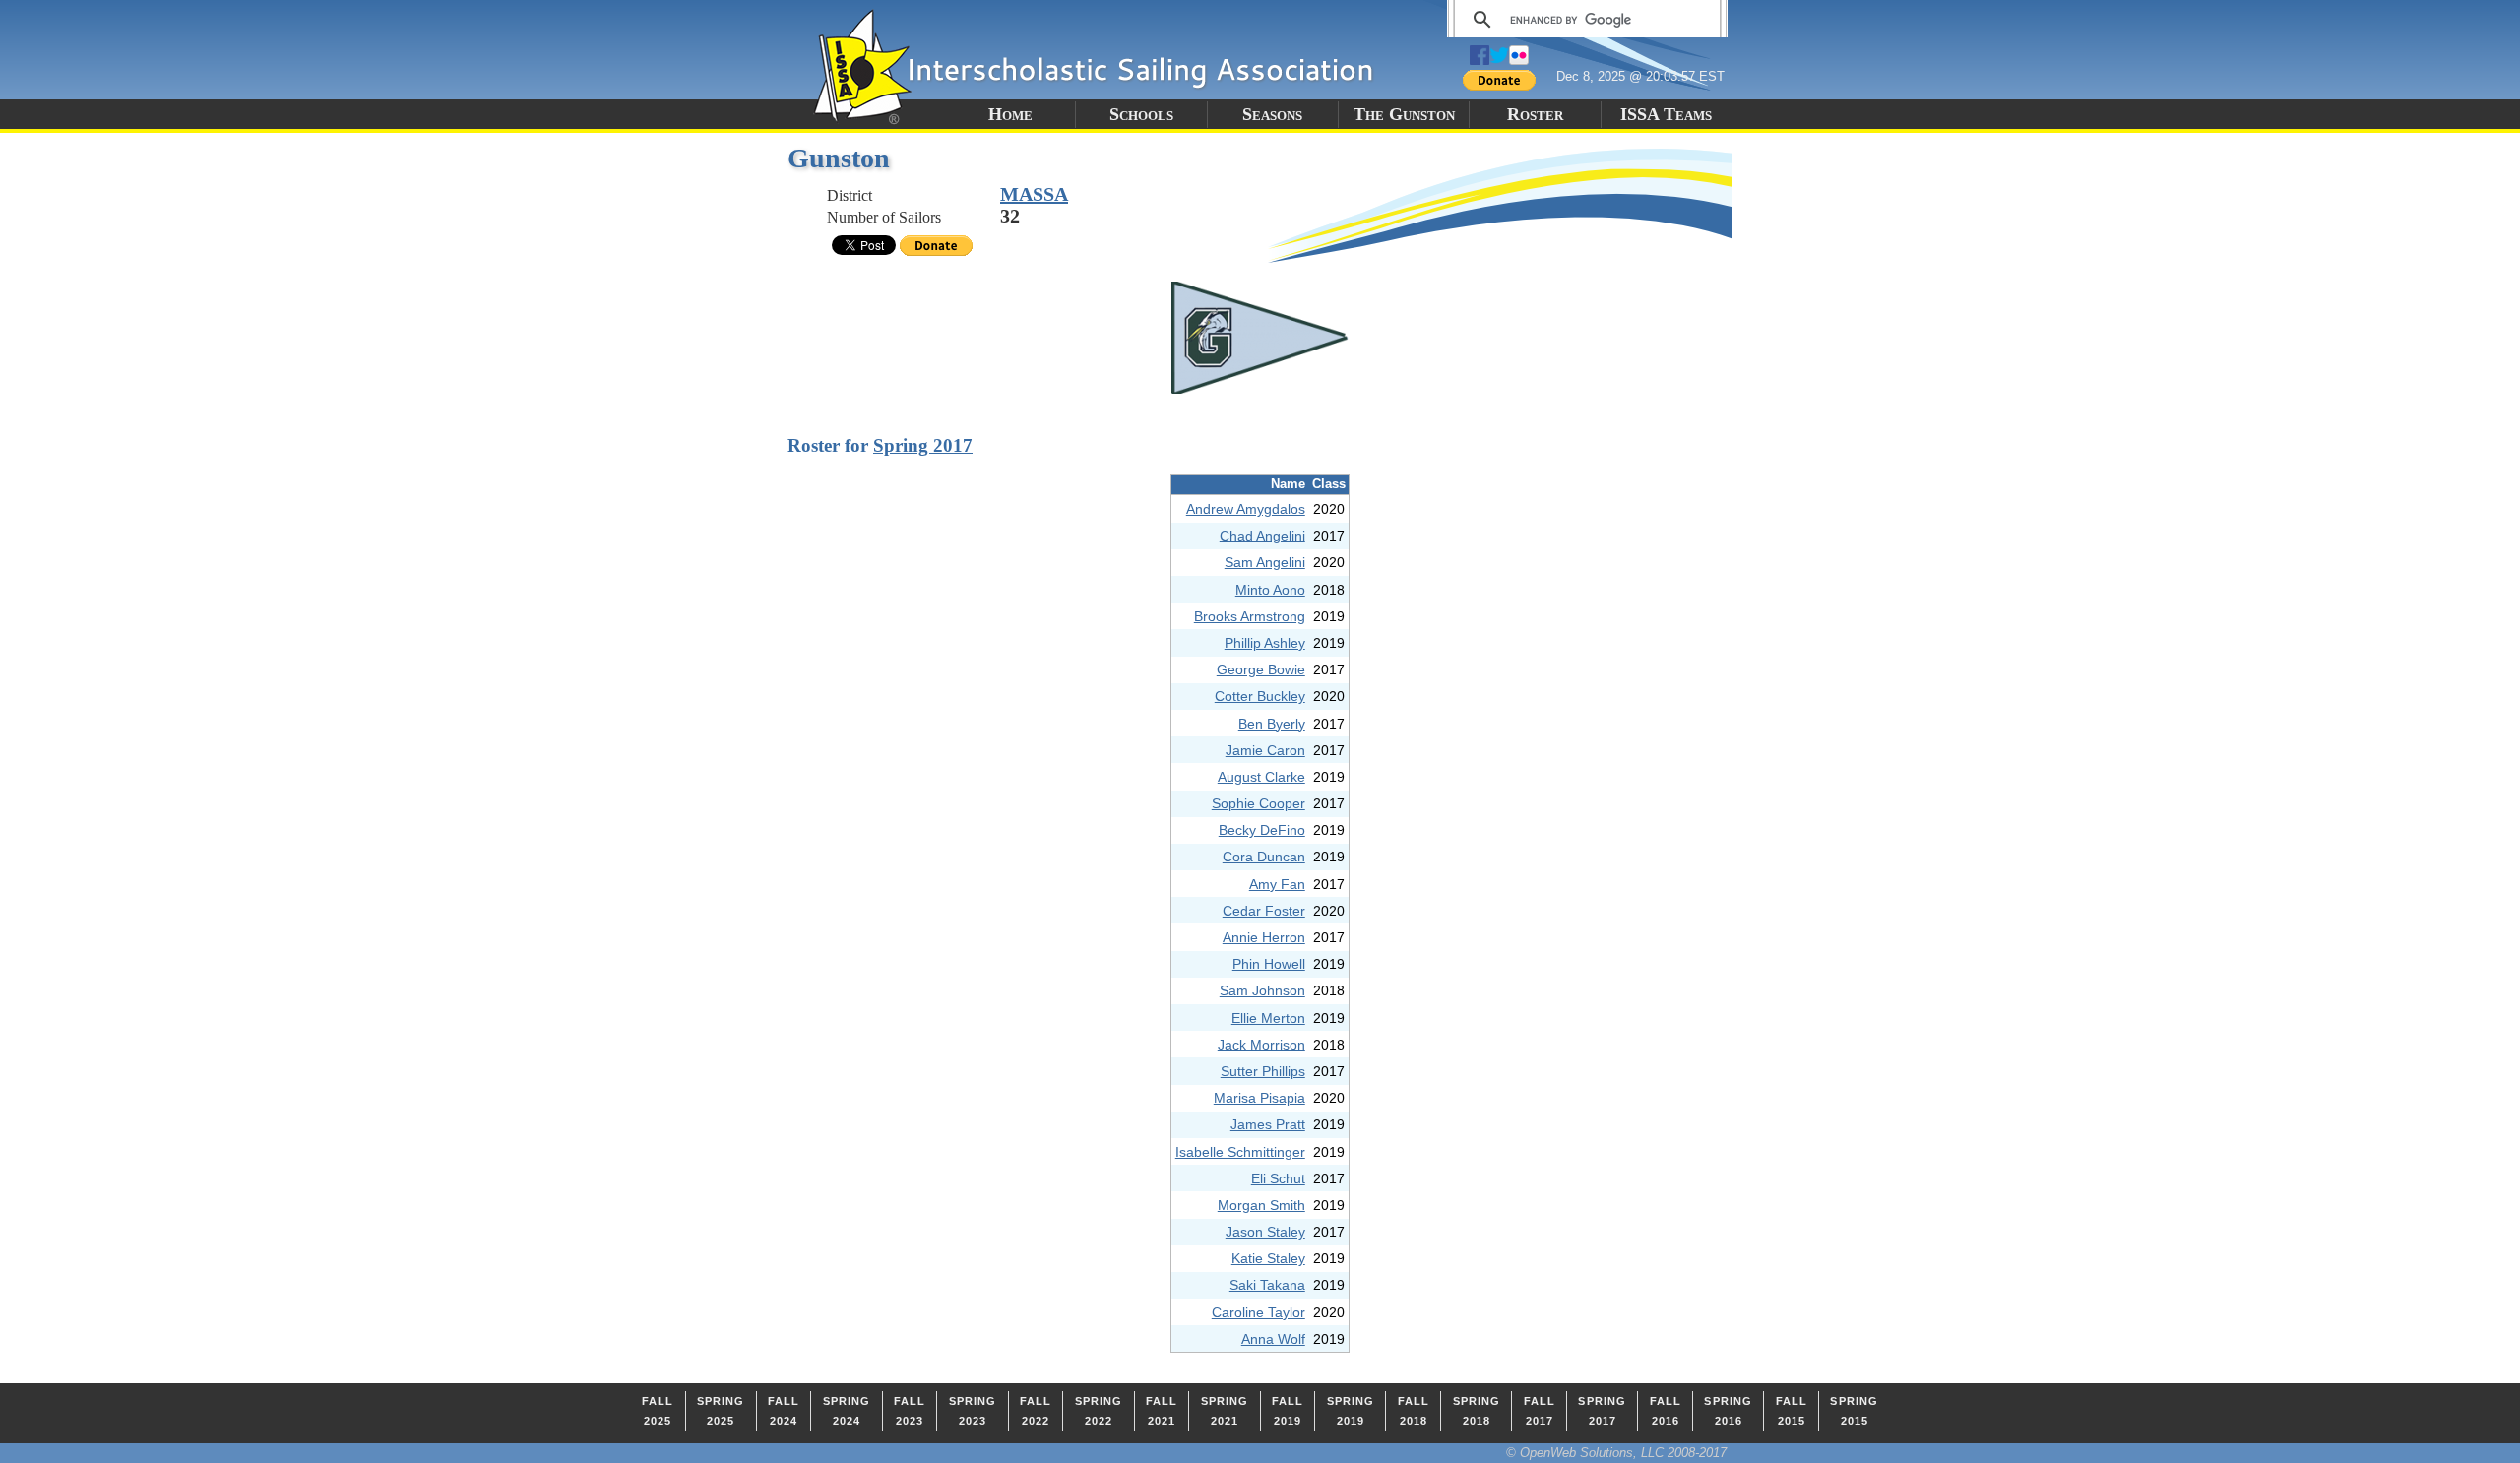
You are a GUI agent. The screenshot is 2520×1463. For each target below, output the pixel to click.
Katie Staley (1268, 1258)
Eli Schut (1278, 1178)
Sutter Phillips (1263, 1071)
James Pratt (1268, 1124)
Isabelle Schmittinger (1240, 1152)
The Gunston (1404, 114)
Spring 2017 (923, 445)
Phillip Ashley (1265, 643)
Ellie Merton (1268, 1018)
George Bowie (1261, 669)
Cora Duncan (1264, 857)
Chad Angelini (1262, 536)
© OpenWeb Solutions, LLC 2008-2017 (1616, 1453)
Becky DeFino (1262, 830)
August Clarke (1261, 777)
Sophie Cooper (1259, 803)
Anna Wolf (1273, 1339)
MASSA (1034, 194)
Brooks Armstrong (1250, 616)
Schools (1141, 114)
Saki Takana (1267, 1285)
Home (1010, 114)
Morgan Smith (1261, 1205)
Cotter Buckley (1260, 696)
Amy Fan (1277, 884)
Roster (1535, 114)
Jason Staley (1265, 1232)
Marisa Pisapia (1260, 1098)
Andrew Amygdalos (1246, 509)
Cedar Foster (1264, 911)
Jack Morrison (1261, 1045)
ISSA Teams (1666, 114)
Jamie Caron (1265, 750)
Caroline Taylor (1259, 1312)
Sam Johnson (1262, 990)
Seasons (1272, 114)
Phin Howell (1269, 964)
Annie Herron (1264, 937)
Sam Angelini (1265, 562)
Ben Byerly (1272, 724)
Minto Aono (1270, 590)
